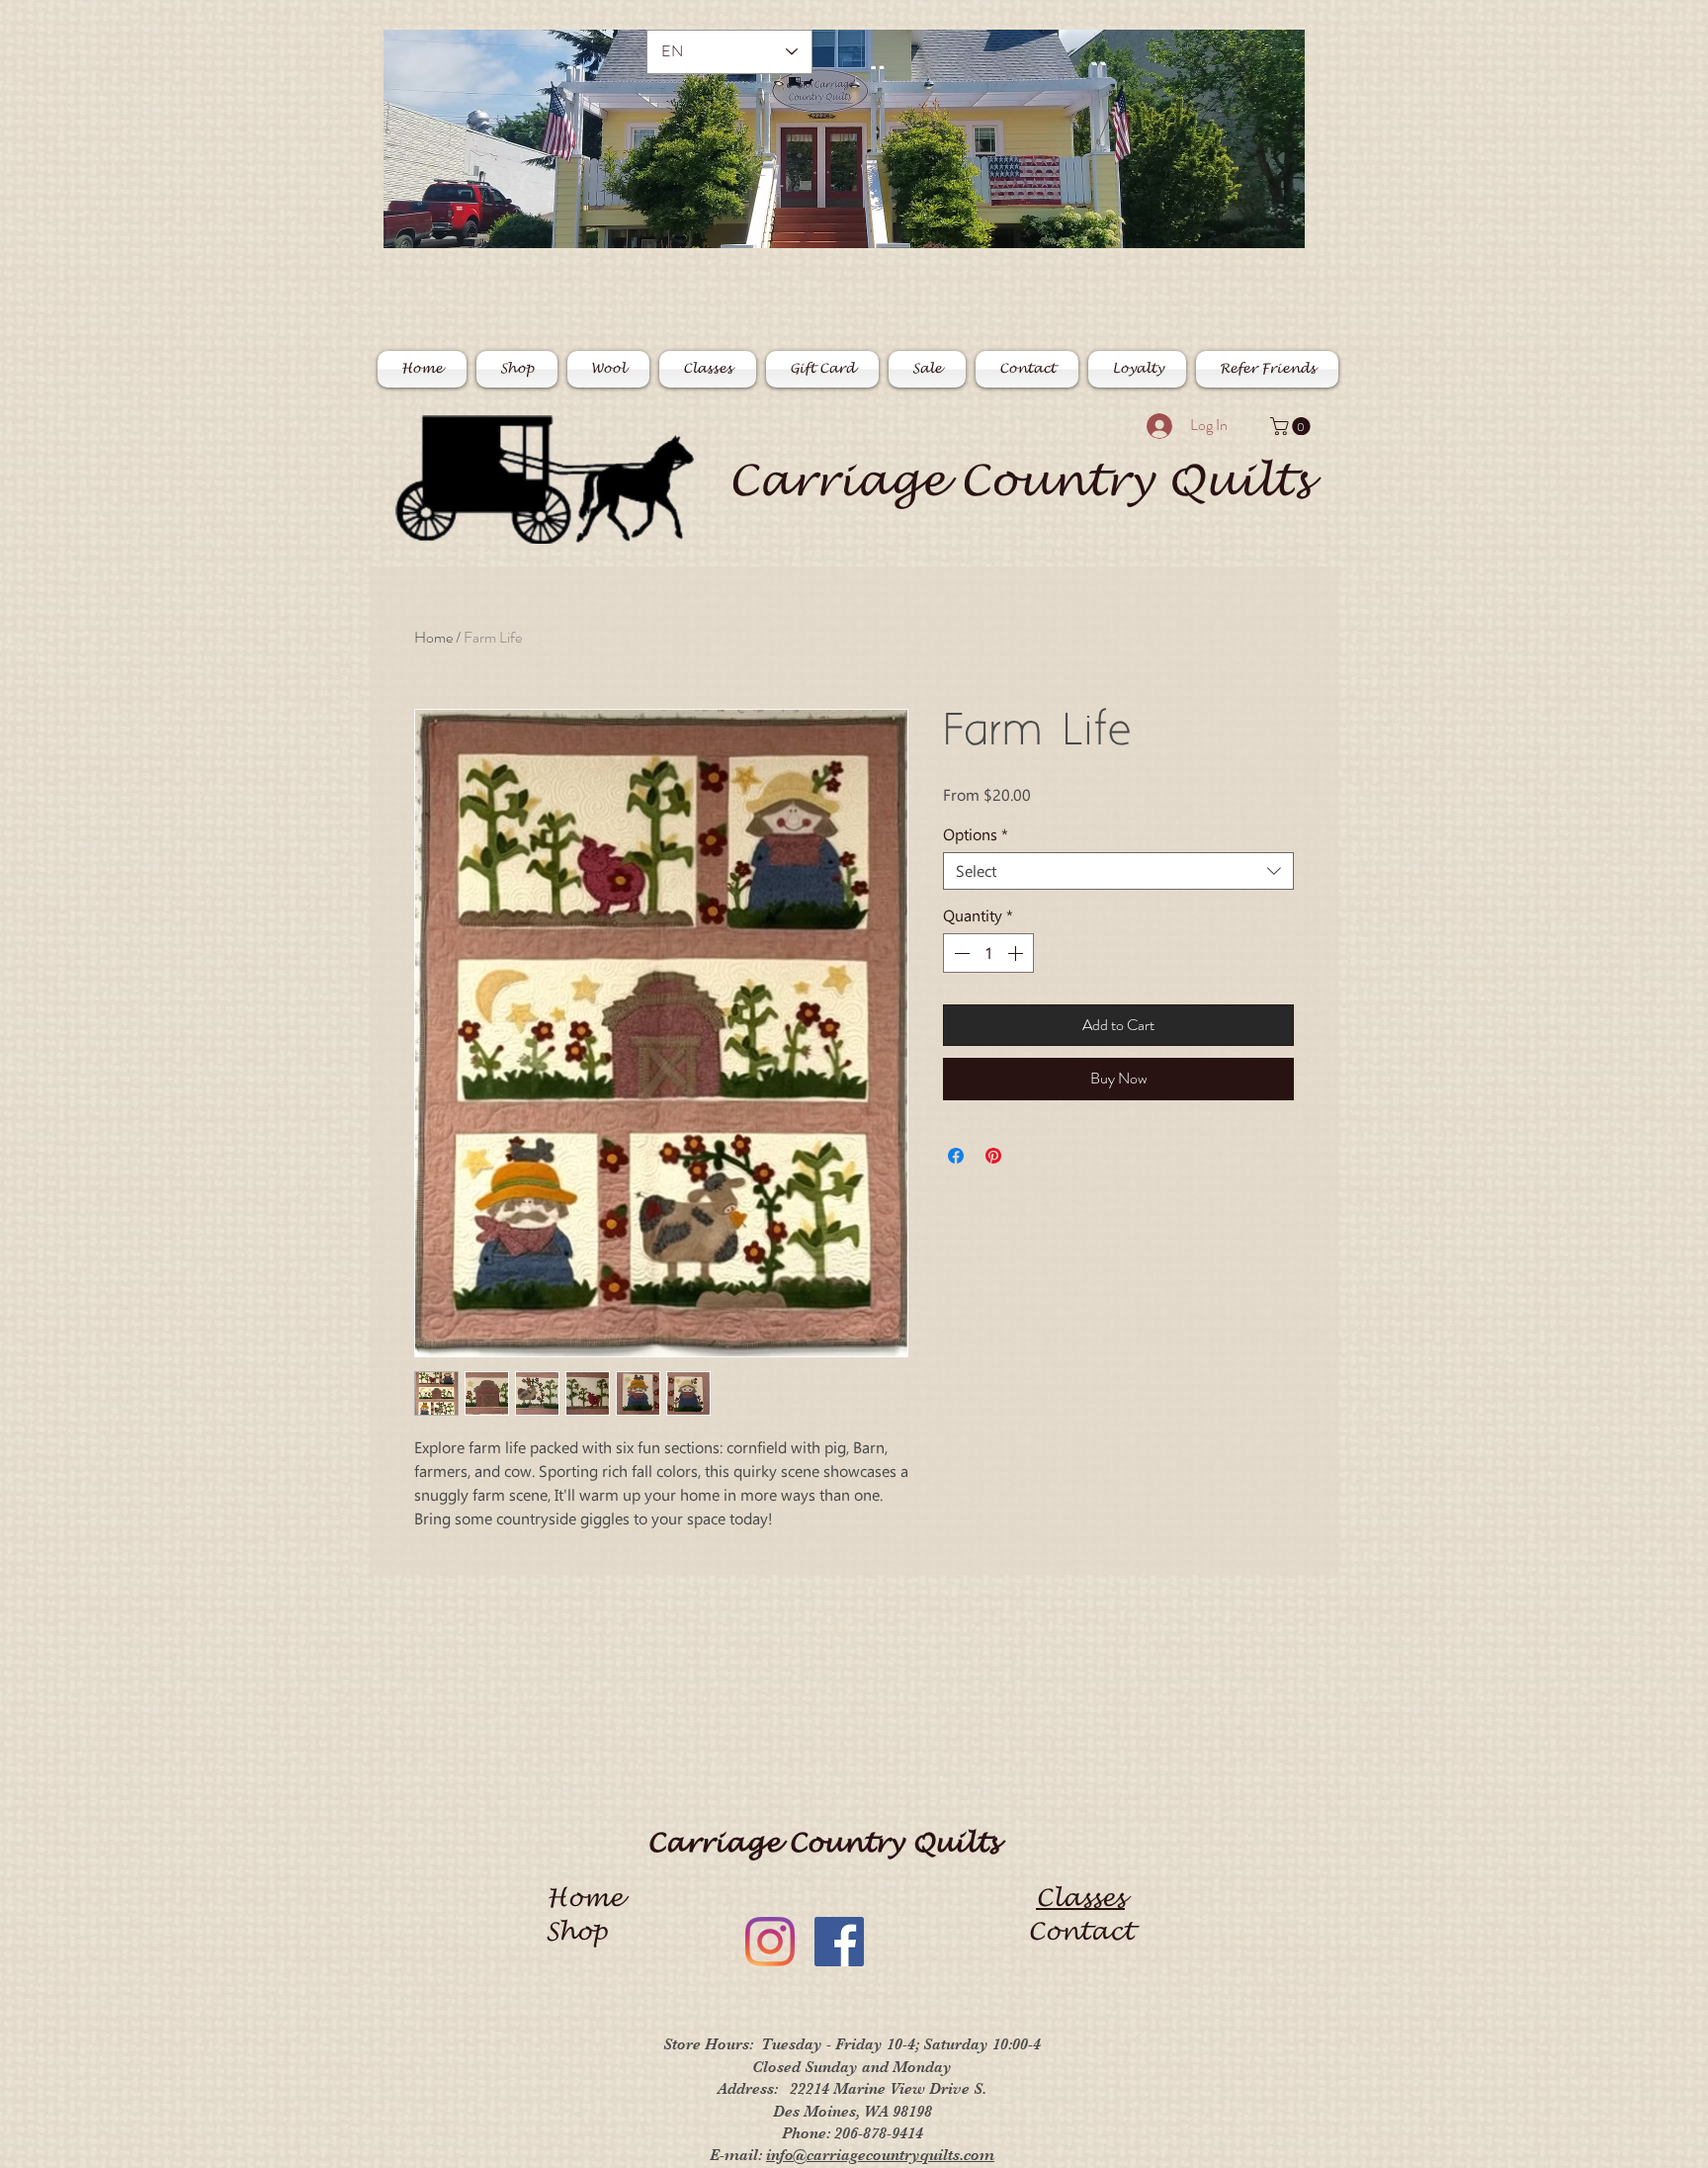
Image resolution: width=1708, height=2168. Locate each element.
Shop (584, 1932)
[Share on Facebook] (956, 1156)
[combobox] (1118, 871)
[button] (1292, 426)
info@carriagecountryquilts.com (880, 2155)
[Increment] (1017, 953)
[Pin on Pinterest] (993, 1156)
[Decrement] (960, 953)
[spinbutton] (988, 953)
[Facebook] (839, 1942)
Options (976, 834)
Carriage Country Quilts (1019, 481)
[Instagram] (770, 1942)
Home (433, 637)
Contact (1081, 1932)
